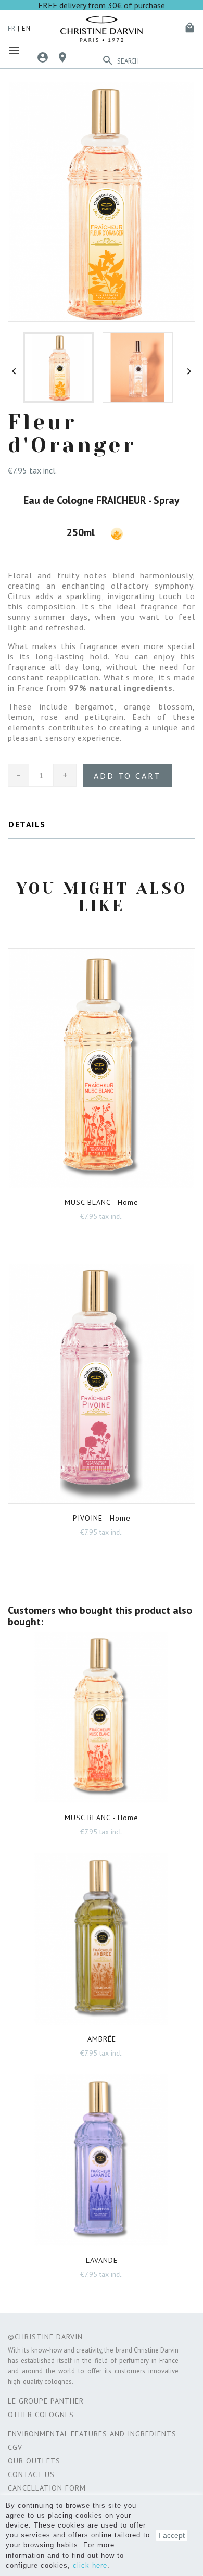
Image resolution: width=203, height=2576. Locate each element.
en (26, 28)
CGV (15, 2447)
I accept (172, 2535)
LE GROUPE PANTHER (46, 2401)
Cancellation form (47, 2488)
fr (12, 28)
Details (27, 824)
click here (90, 2565)
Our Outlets (34, 2461)
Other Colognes (41, 2415)
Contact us (31, 2474)
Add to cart (127, 776)
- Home (102, 1202)
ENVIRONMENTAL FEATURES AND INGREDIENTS (92, 2434)
